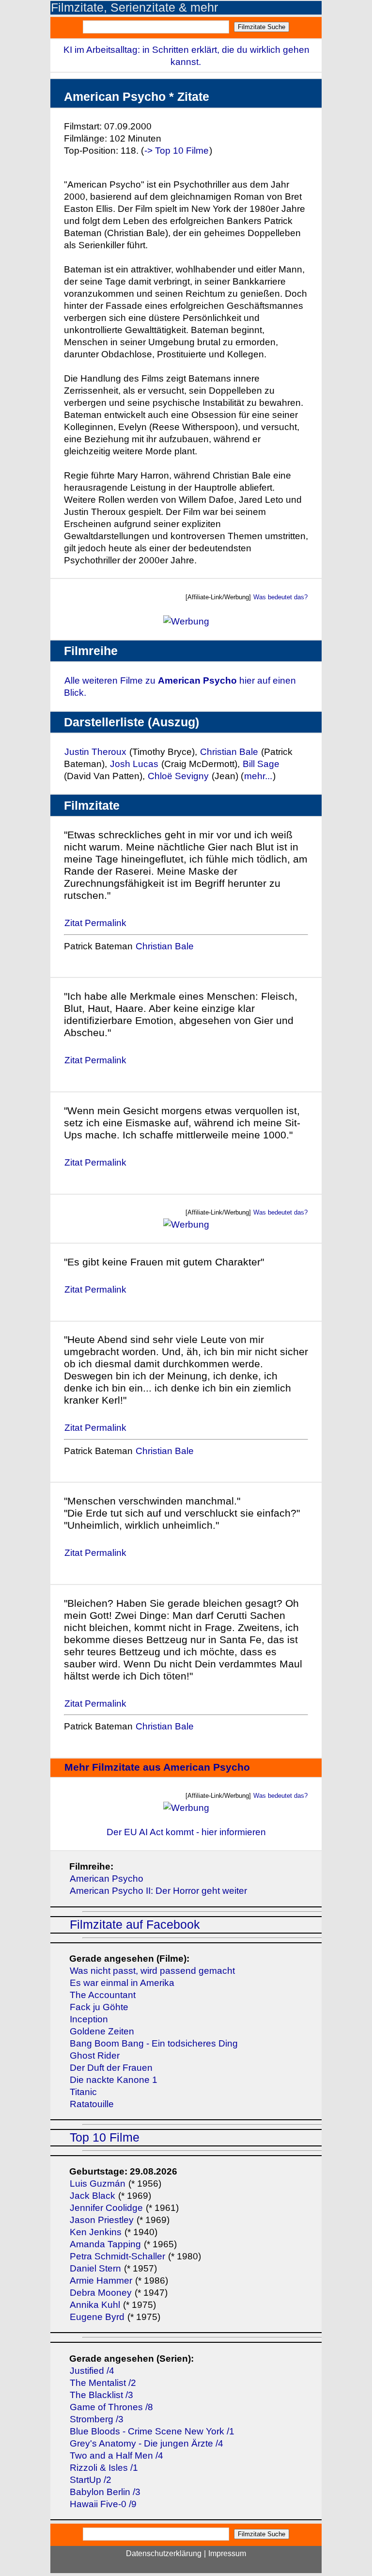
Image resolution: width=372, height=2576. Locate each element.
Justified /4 (92, 2371)
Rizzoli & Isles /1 (104, 2468)
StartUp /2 (91, 2480)
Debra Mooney (101, 2293)
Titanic (83, 2092)
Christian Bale (229, 752)
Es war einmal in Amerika (122, 1983)
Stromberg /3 (97, 2419)
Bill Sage (261, 764)
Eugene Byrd (97, 2317)
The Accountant (103, 1995)
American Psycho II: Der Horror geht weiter (158, 1891)
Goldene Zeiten (102, 2031)
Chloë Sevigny (178, 776)
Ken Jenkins (96, 2232)
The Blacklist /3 (101, 2395)
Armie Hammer (101, 2280)
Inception (89, 2019)
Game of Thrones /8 (111, 2407)
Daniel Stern (95, 2268)
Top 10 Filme (105, 2137)
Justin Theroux (95, 752)
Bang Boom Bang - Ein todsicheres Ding (154, 2043)
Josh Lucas (134, 764)
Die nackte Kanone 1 (114, 2080)
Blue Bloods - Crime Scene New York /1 (152, 2431)
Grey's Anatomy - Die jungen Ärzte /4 (147, 2443)
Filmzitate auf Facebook (135, 1925)
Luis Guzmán (98, 2184)
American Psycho (107, 1879)
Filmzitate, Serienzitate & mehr (134, 8)
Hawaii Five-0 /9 (103, 2504)
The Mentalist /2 (103, 2383)
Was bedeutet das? (280, 597)
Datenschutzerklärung (164, 2553)
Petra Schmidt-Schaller (117, 2256)
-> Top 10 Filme (177, 151)
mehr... (258, 776)
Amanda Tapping (105, 2244)
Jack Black (93, 2196)
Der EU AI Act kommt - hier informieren (186, 1832)
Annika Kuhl (95, 2305)
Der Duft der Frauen (111, 2068)
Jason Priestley (102, 2220)
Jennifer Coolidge (106, 2208)
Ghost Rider (95, 2056)
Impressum (227, 2553)
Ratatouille (92, 2104)
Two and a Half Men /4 (116, 2456)
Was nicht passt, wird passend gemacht (152, 1971)
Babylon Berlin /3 (105, 2492)
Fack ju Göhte (99, 2007)
